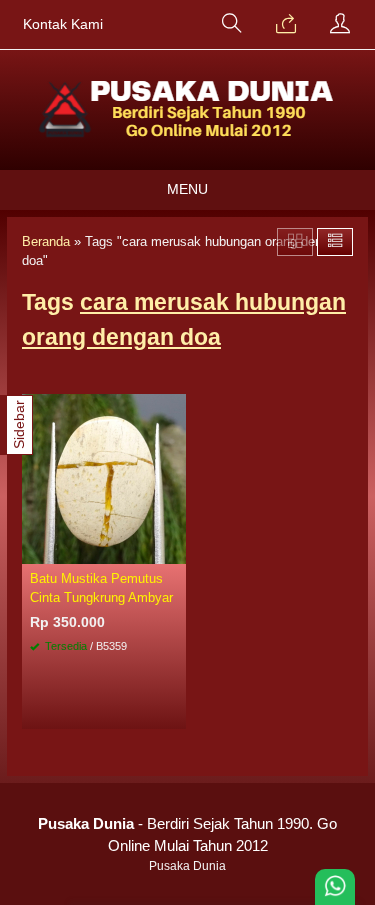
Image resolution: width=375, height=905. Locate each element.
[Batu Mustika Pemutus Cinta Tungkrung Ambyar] (104, 478)
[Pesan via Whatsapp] (286, 25)
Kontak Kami (63, 24)
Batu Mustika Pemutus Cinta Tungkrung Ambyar (101, 588)
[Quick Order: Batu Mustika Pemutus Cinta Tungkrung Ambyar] (174, 548)
